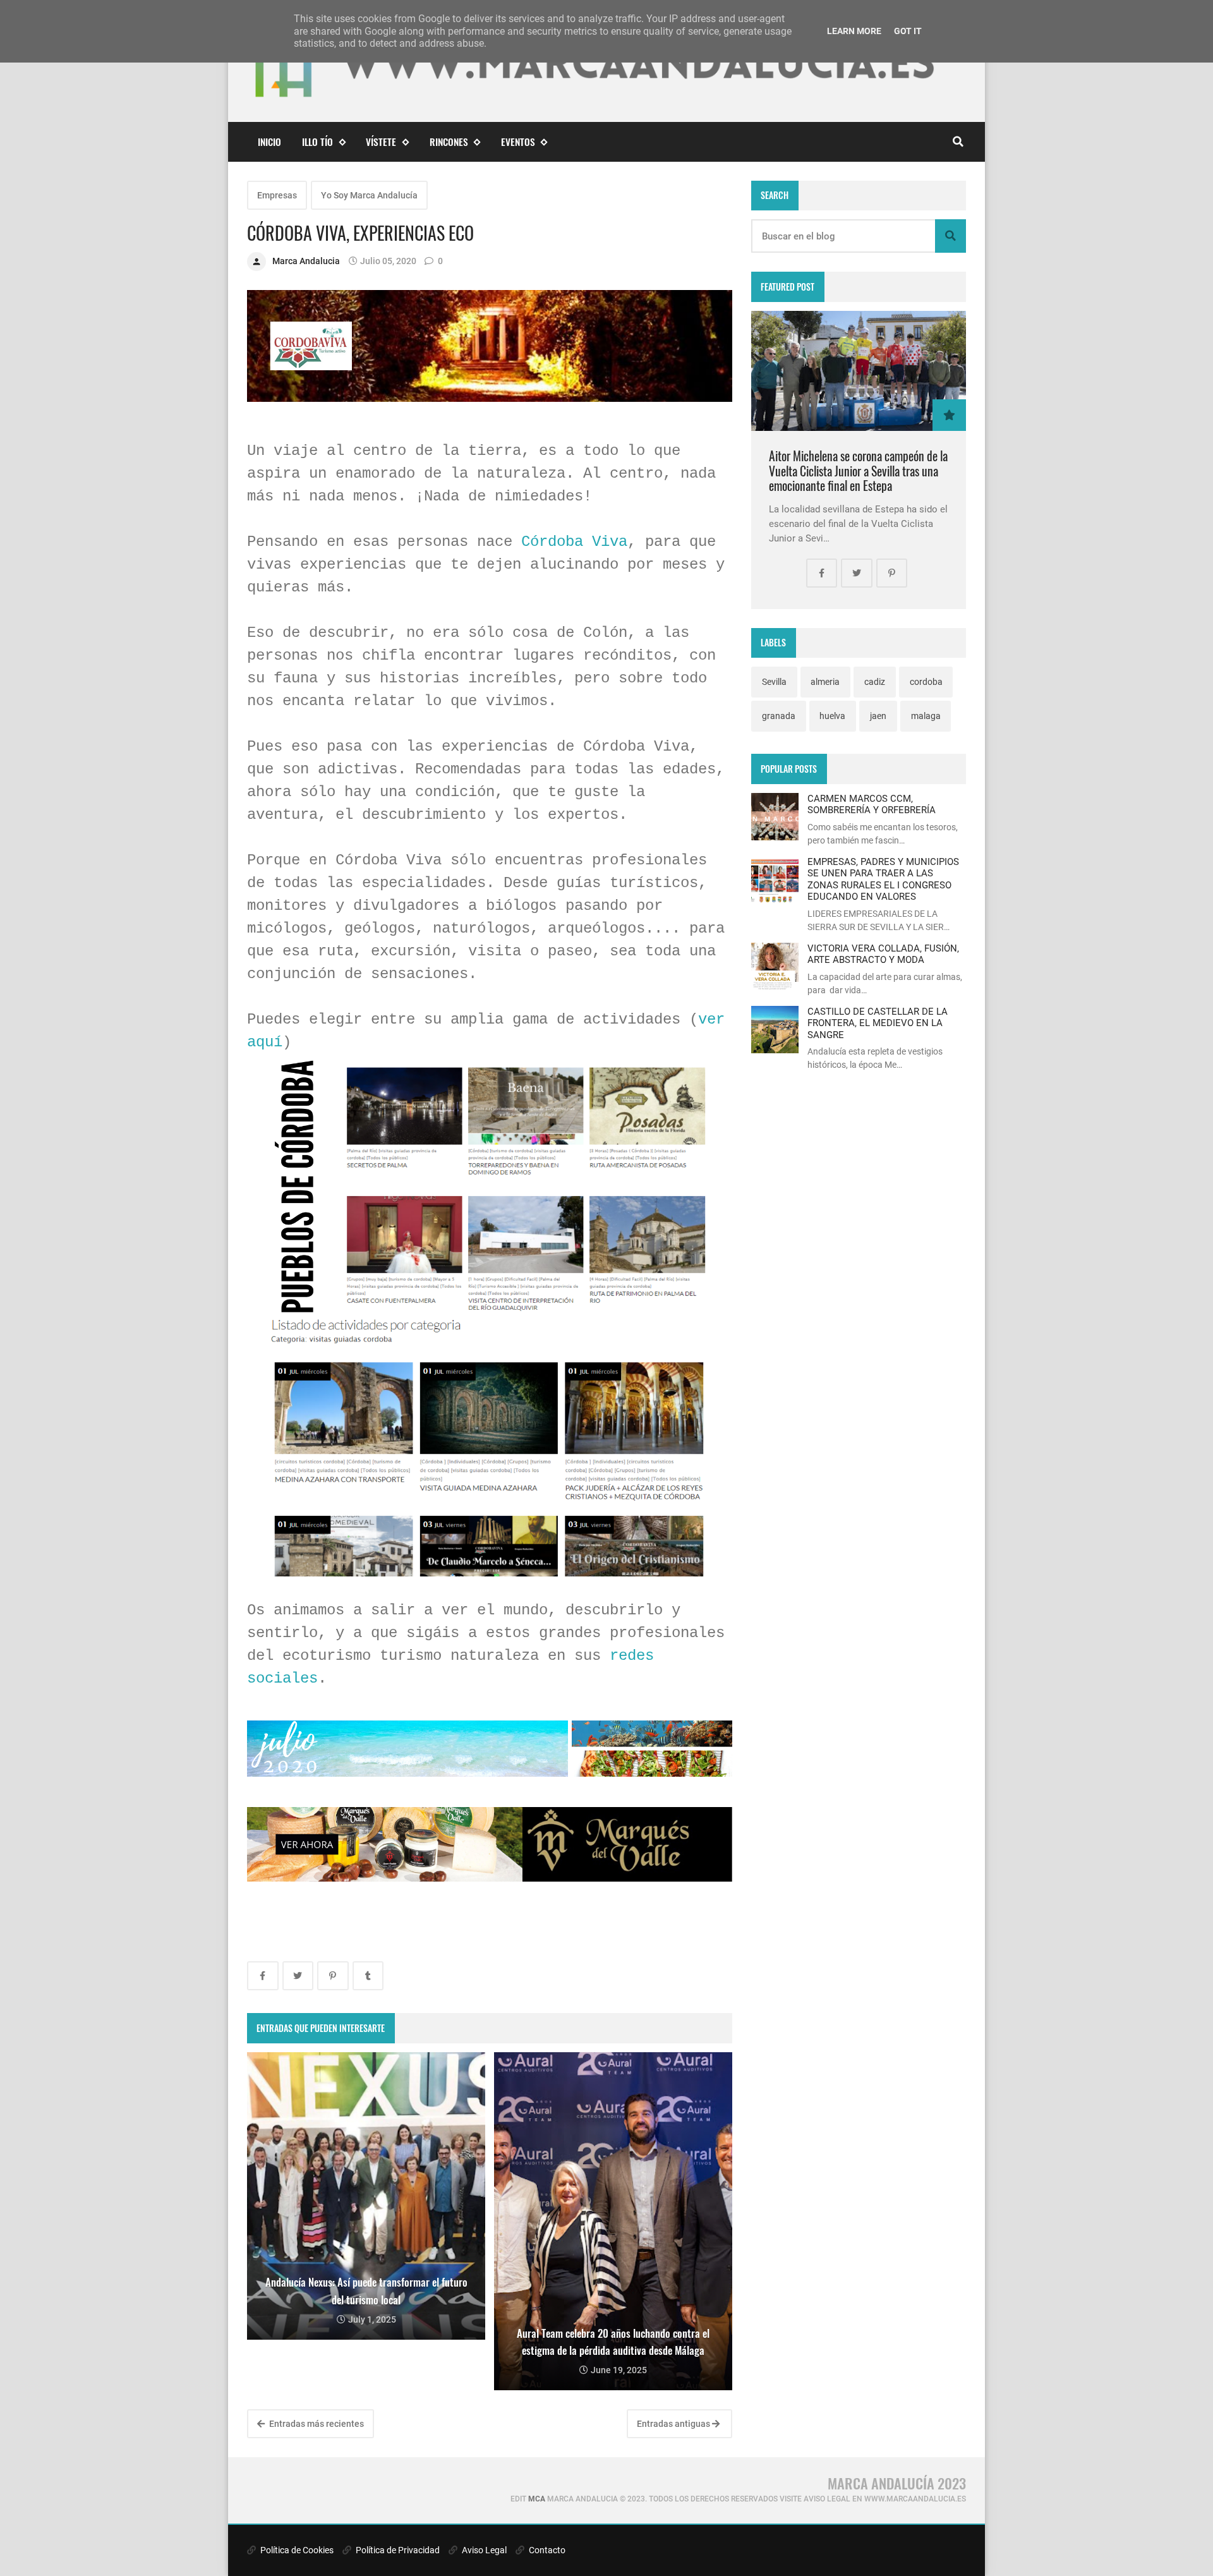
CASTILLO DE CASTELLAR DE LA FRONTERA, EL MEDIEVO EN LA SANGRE (878, 1023)
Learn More (854, 31)
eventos (518, 142)
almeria (825, 682)
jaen (878, 716)
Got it (908, 31)
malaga (926, 716)
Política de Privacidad (397, 2550)
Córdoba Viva (574, 542)
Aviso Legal (483, 2550)
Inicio (269, 142)
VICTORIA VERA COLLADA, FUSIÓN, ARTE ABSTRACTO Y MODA (883, 954)
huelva (832, 716)
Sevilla (774, 682)
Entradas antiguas (674, 2424)
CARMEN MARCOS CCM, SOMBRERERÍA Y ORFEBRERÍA (872, 804)
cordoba (926, 682)
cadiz (875, 682)
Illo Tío (317, 142)
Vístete (381, 142)
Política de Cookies (296, 2550)
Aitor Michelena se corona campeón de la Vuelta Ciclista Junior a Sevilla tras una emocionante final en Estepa (858, 471)
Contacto (546, 2550)
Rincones (449, 142)
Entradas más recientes (316, 2424)
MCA (537, 2499)
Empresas (277, 195)
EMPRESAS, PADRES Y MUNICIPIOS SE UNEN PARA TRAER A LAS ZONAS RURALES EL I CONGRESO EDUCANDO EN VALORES (883, 879)
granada (779, 716)
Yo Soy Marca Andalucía (369, 195)
